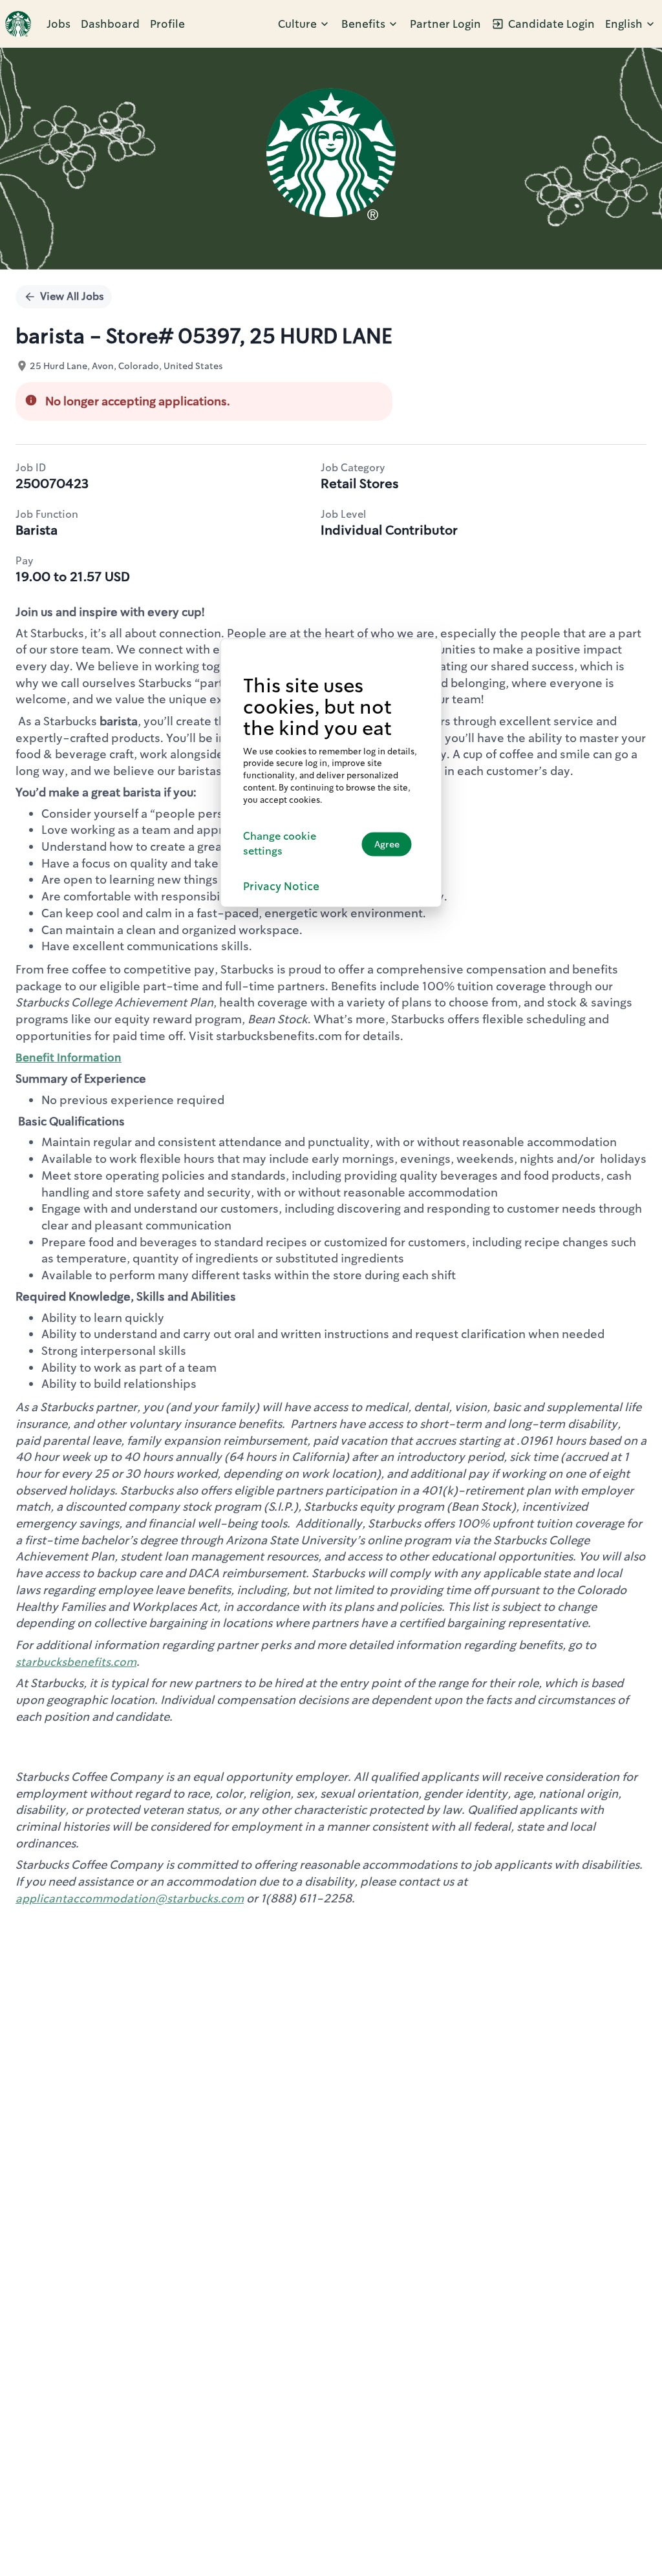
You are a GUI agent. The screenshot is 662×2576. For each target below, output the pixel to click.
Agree (387, 844)
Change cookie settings (280, 844)
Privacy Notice (281, 886)
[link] (18, 24)
